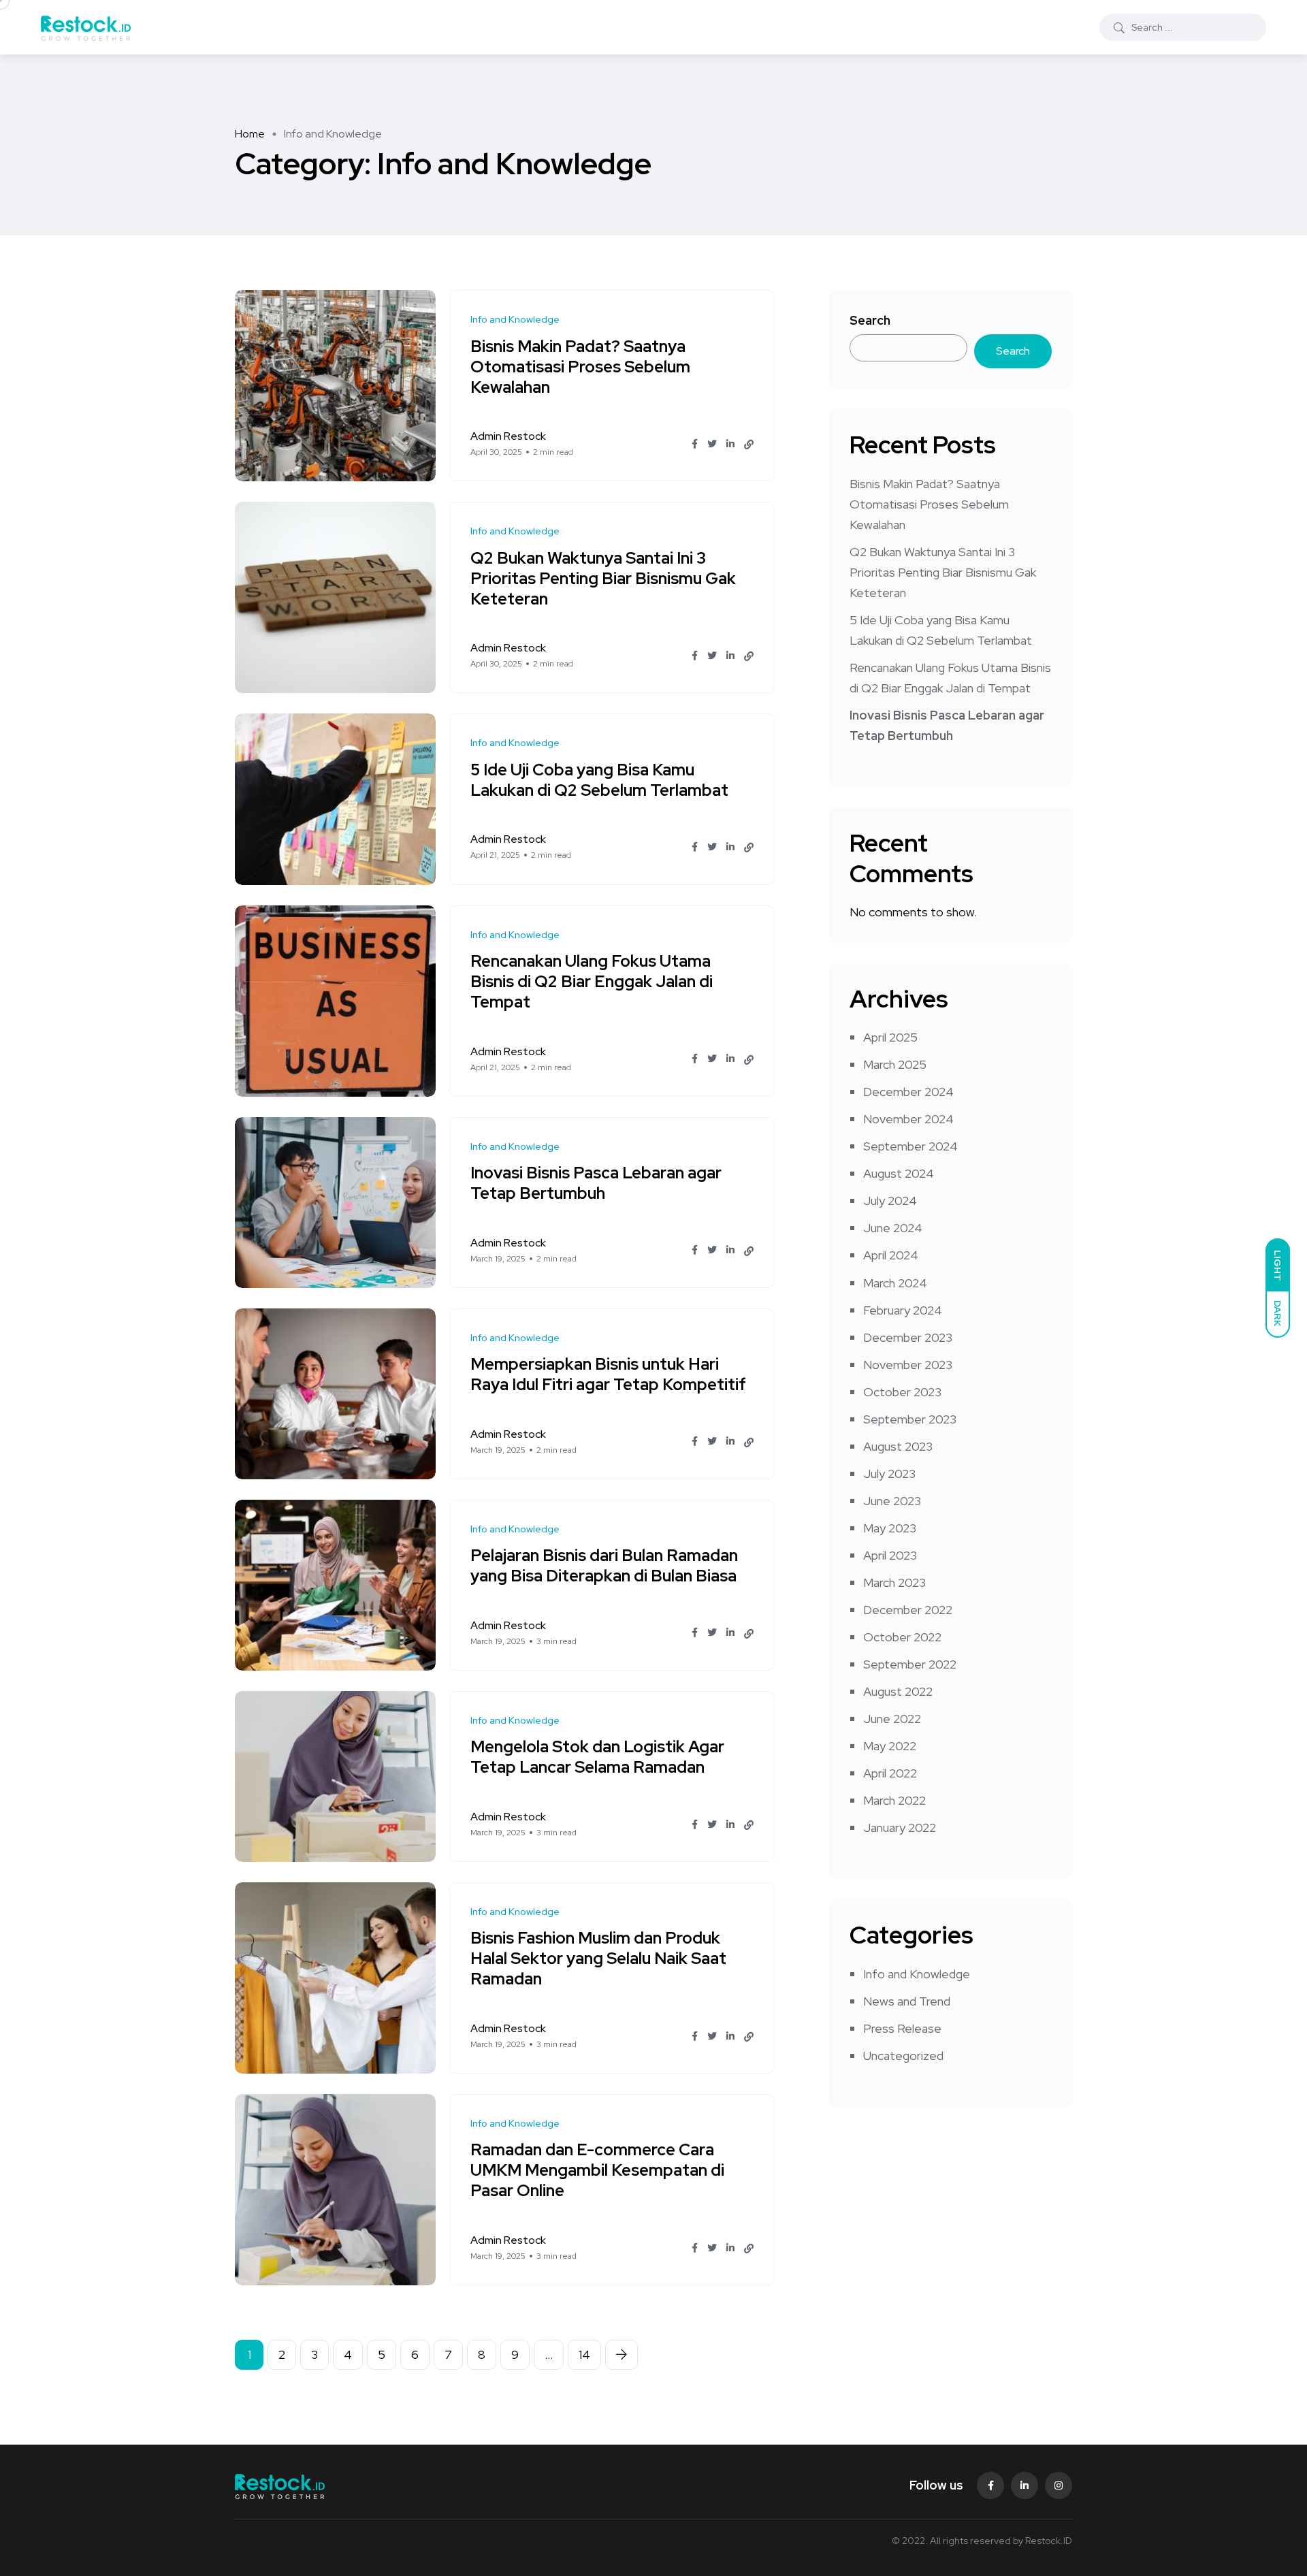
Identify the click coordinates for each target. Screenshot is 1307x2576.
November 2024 (908, 1119)
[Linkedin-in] (1024, 2485)
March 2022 (894, 1800)
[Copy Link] (749, 445)
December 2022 (908, 1610)
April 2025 (890, 1037)
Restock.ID (1049, 2541)
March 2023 (894, 1582)
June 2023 (892, 1501)
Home (250, 134)
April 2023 (890, 1555)
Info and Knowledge (917, 1974)
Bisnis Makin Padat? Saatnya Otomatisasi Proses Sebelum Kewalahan (580, 367)
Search (870, 320)
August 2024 (899, 1173)
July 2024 (890, 1201)
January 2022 (900, 1828)
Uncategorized (903, 2056)
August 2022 (898, 1691)
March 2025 (895, 1064)
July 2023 (889, 1474)
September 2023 (910, 1419)
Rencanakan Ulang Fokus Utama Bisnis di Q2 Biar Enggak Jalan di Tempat (592, 982)
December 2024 (908, 1092)
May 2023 (890, 1528)
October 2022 (902, 1637)
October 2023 (902, 1392)
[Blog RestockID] (86, 27)
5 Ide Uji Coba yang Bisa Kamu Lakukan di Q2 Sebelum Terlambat (599, 780)
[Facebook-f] (990, 2485)
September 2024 (910, 1146)
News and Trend (907, 2001)
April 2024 (891, 1255)
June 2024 (893, 1228)
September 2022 (910, 1664)
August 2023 (898, 1446)
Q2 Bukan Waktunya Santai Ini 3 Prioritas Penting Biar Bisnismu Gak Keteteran (603, 578)
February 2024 (903, 1310)
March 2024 (895, 1283)
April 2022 (890, 1773)
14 (584, 2354)
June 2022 (892, 1719)
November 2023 (908, 1365)
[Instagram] (1059, 2485)
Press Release (902, 2028)
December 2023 (908, 1337)
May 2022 (890, 1746)
